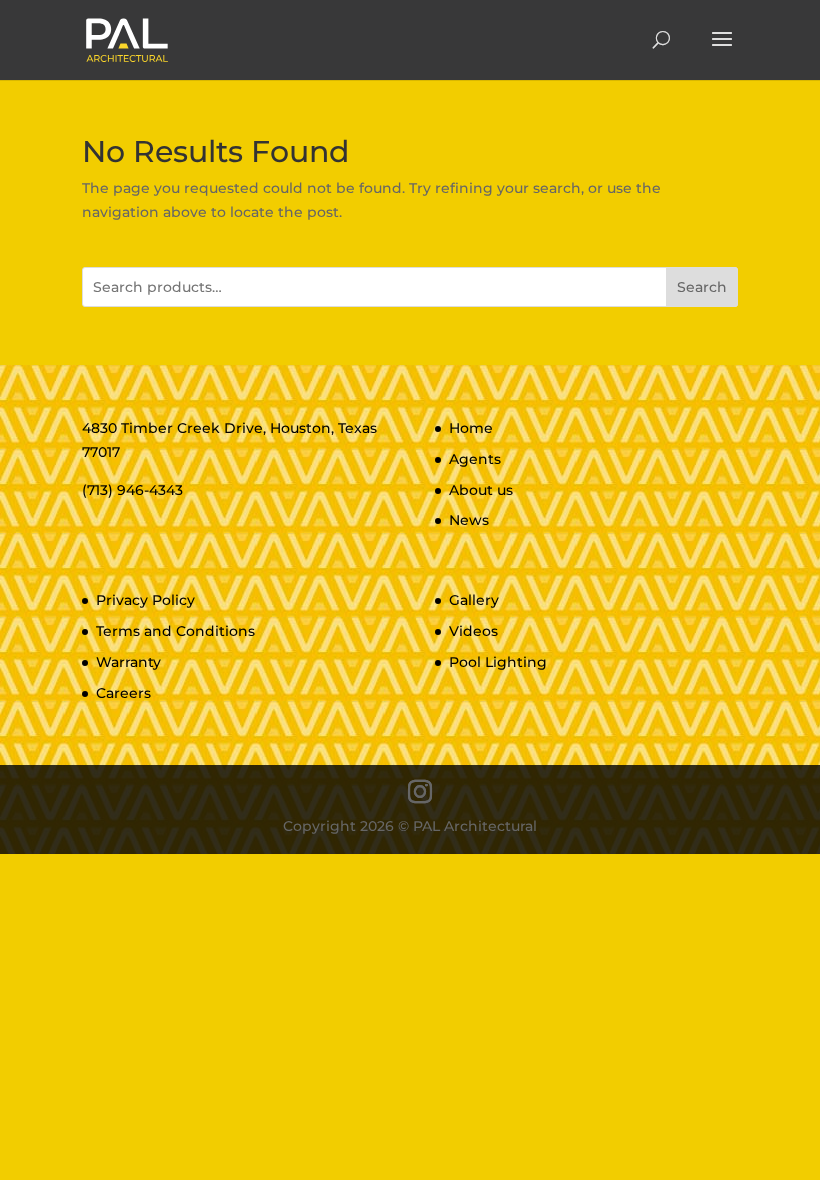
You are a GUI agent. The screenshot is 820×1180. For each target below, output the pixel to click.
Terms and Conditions (175, 631)
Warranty (128, 662)
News (469, 520)
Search (702, 287)
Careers (123, 693)
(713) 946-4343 (132, 490)
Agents (475, 459)
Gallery (474, 600)
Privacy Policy (145, 600)
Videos (473, 631)
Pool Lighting (498, 662)
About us (481, 490)
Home (471, 428)
